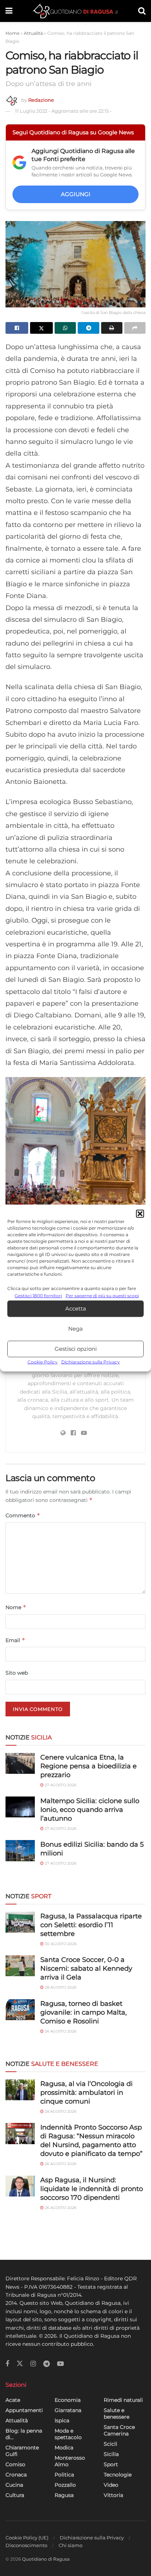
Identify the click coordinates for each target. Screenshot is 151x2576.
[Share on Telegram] (88, 328)
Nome (16, 1607)
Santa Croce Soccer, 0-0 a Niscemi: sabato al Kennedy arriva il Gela (86, 1969)
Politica (64, 2475)
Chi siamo (71, 2545)
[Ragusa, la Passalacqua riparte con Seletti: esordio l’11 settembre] (20, 1922)
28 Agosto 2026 (60, 1987)
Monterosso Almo (70, 2461)
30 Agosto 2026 (60, 1944)
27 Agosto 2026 (60, 1785)
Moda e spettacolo (68, 2434)
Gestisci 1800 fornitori (38, 1295)
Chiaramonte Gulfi (22, 2451)
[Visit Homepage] (75, 11)
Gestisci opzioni (76, 1349)
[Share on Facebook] (17, 328)
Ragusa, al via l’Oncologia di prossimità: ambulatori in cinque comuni (86, 2093)
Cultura (15, 2495)
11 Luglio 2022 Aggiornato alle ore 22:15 (63, 111)
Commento (23, 1515)
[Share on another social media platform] (135, 328)
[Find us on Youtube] (60, 2364)
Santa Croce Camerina (119, 2430)
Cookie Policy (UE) (27, 2538)
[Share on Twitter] (41, 328)
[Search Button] (142, 11)
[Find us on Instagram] (33, 2364)
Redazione (41, 100)
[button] (140, 1214)
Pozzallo (65, 2485)
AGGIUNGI (76, 194)
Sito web (17, 1673)
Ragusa (64, 2495)
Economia (68, 2400)
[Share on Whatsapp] (65, 328)
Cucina (14, 2485)
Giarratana (68, 2410)
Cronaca (16, 2475)
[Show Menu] (9, 11)
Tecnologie (118, 2475)
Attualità (33, 33)
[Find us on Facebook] (7, 2364)
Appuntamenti (24, 2410)
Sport (111, 2464)
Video (111, 2485)
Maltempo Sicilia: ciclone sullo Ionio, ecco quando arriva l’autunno (90, 1810)
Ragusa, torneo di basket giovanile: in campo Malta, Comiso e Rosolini (84, 2012)
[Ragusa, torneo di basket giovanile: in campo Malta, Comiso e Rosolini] (20, 2010)
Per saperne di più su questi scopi (102, 1295)
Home (12, 33)
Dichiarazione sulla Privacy (91, 1362)
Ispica (62, 2420)
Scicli (111, 2444)
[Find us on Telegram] (47, 2364)
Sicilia (111, 2454)
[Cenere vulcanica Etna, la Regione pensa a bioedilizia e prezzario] (20, 1763)
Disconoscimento (26, 2545)
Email (15, 1640)
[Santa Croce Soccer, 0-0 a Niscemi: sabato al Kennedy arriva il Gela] (20, 1966)
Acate (13, 2400)
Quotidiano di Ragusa (46, 2559)
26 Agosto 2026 (60, 2031)
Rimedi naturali (123, 2400)
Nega (75, 1329)
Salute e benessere (117, 2414)
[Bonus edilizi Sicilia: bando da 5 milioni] (20, 1850)
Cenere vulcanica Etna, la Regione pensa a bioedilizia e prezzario (89, 1766)
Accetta (76, 1308)
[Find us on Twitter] (20, 2364)
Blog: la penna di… (24, 2434)
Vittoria (113, 2495)
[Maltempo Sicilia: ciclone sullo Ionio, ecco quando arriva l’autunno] (20, 1807)
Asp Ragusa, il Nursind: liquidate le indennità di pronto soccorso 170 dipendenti (92, 2189)
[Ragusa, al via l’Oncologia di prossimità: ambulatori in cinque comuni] (20, 2090)
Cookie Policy (43, 1362)
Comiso (15, 2464)
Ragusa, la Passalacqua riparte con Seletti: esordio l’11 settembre (91, 1925)
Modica (64, 2448)
